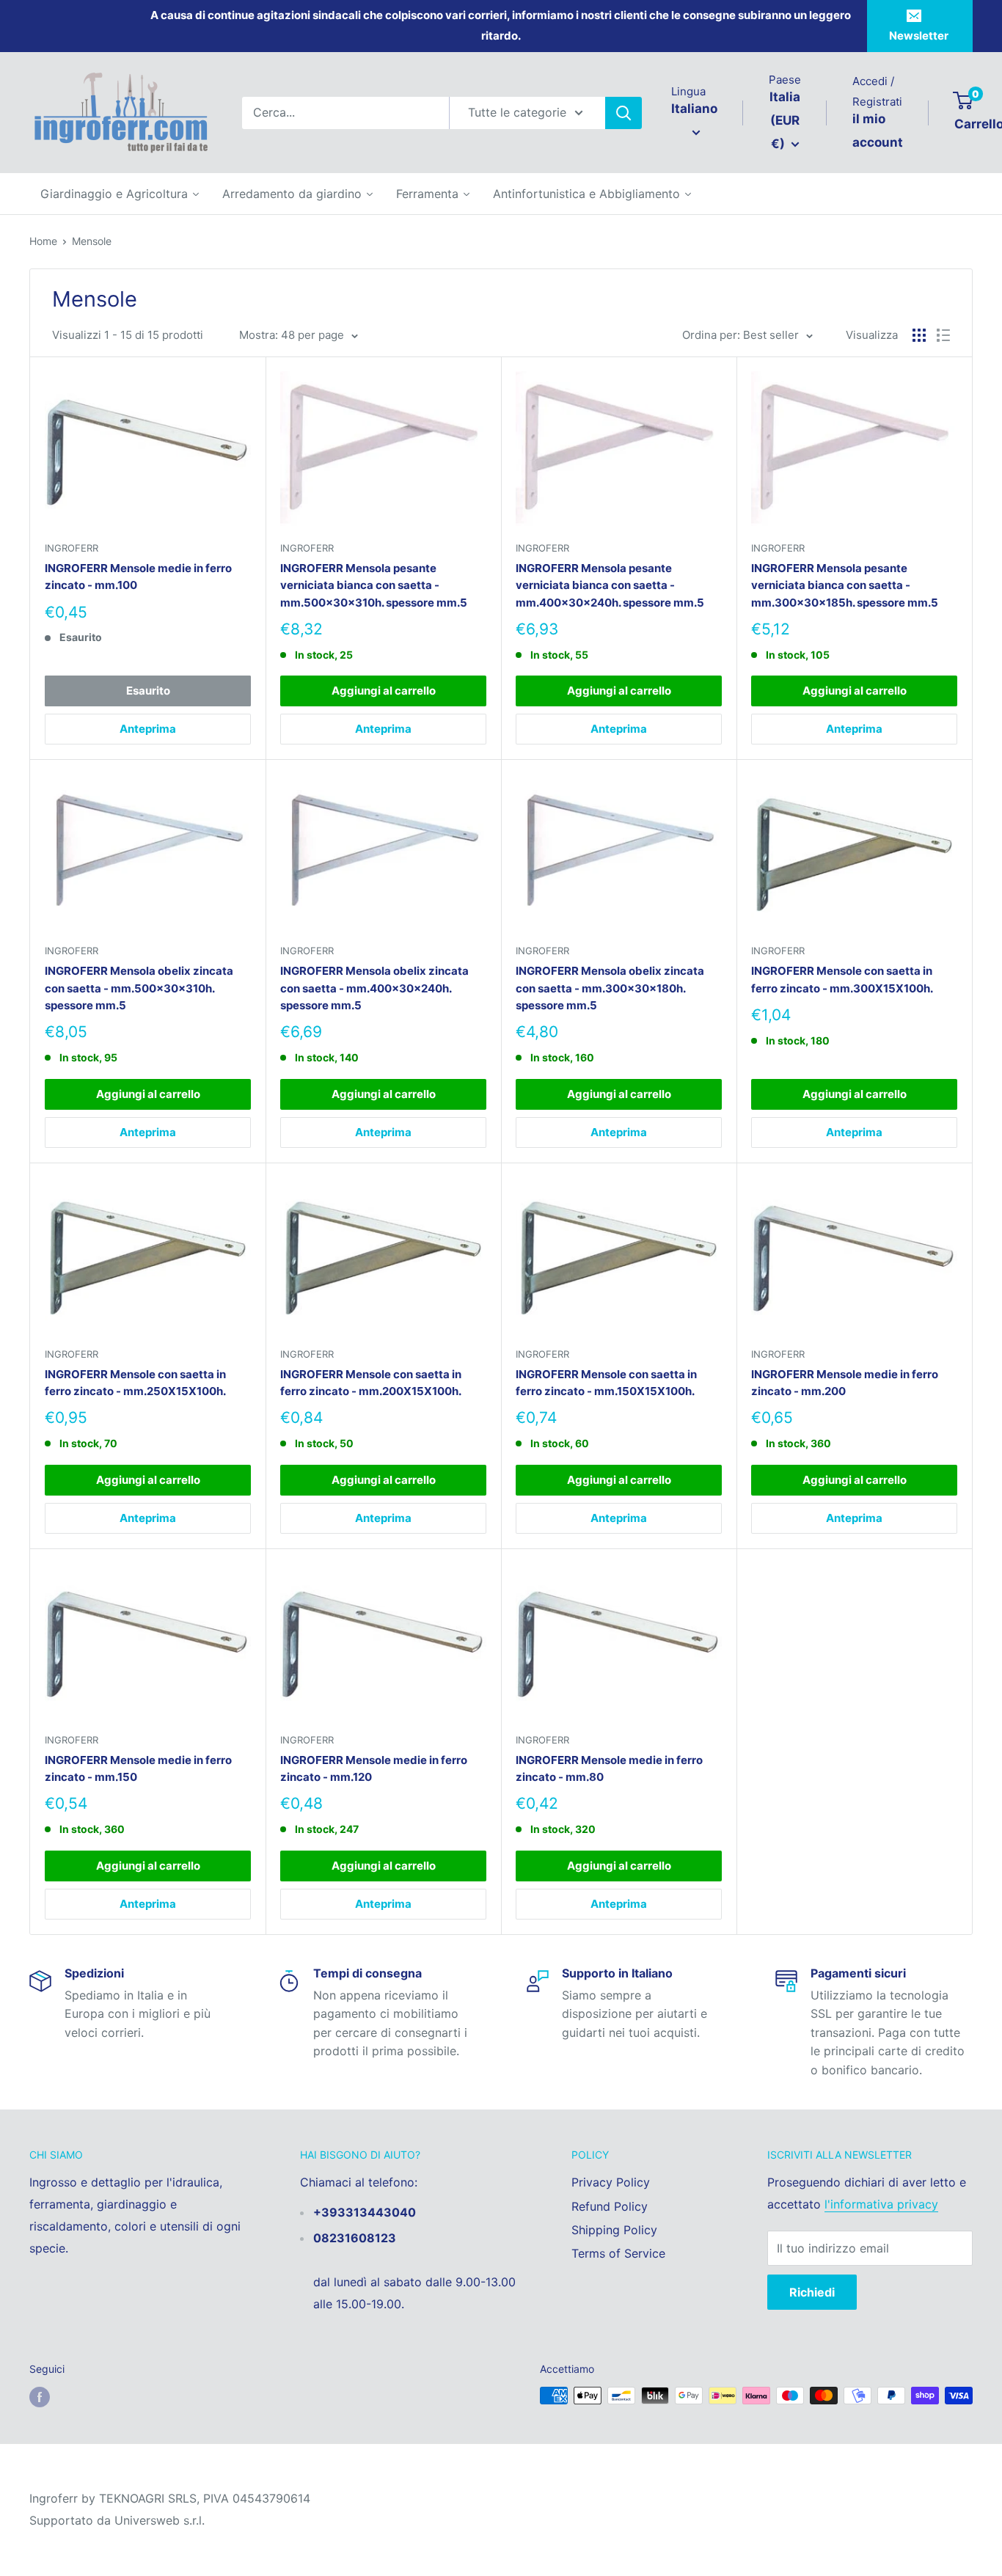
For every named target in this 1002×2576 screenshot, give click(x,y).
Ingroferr (72, 548)
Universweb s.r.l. (160, 2520)
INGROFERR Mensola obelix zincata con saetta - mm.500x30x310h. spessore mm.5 (139, 988)
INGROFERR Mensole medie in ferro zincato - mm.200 (845, 1383)
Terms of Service (618, 2253)
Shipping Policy (614, 2230)
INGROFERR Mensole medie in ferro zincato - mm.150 (138, 1768)
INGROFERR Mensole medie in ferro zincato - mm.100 (138, 577)
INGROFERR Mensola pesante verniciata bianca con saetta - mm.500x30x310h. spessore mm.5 (374, 585)
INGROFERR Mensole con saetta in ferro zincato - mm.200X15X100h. (371, 1383)
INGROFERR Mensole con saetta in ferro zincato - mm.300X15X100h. (842, 979)
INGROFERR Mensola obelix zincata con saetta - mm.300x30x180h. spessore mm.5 (610, 988)
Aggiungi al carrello (384, 691)
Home (43, 241)
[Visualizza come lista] (943, 335)
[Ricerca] (623, 113)
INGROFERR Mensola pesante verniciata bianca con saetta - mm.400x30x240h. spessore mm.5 (610, 585)
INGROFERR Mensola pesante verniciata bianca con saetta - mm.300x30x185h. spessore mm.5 (845, 585)
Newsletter (919, 36)
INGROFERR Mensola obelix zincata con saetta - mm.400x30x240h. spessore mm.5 (374, 988)
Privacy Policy (611, 2182)
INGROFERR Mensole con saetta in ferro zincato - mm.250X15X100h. (135, 1383)
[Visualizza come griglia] (919, 335)
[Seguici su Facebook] (40, 2397)
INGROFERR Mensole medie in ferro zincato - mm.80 (609, 1768)
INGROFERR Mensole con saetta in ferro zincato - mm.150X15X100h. (606, 1383)
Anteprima (148, 729)
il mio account (878, 131)
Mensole (92, 241)
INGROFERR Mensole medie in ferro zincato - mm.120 (374, 1768)
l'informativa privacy (881, 2204)
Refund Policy (610, 2206)
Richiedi (812, 2292)
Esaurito (148, 691)
